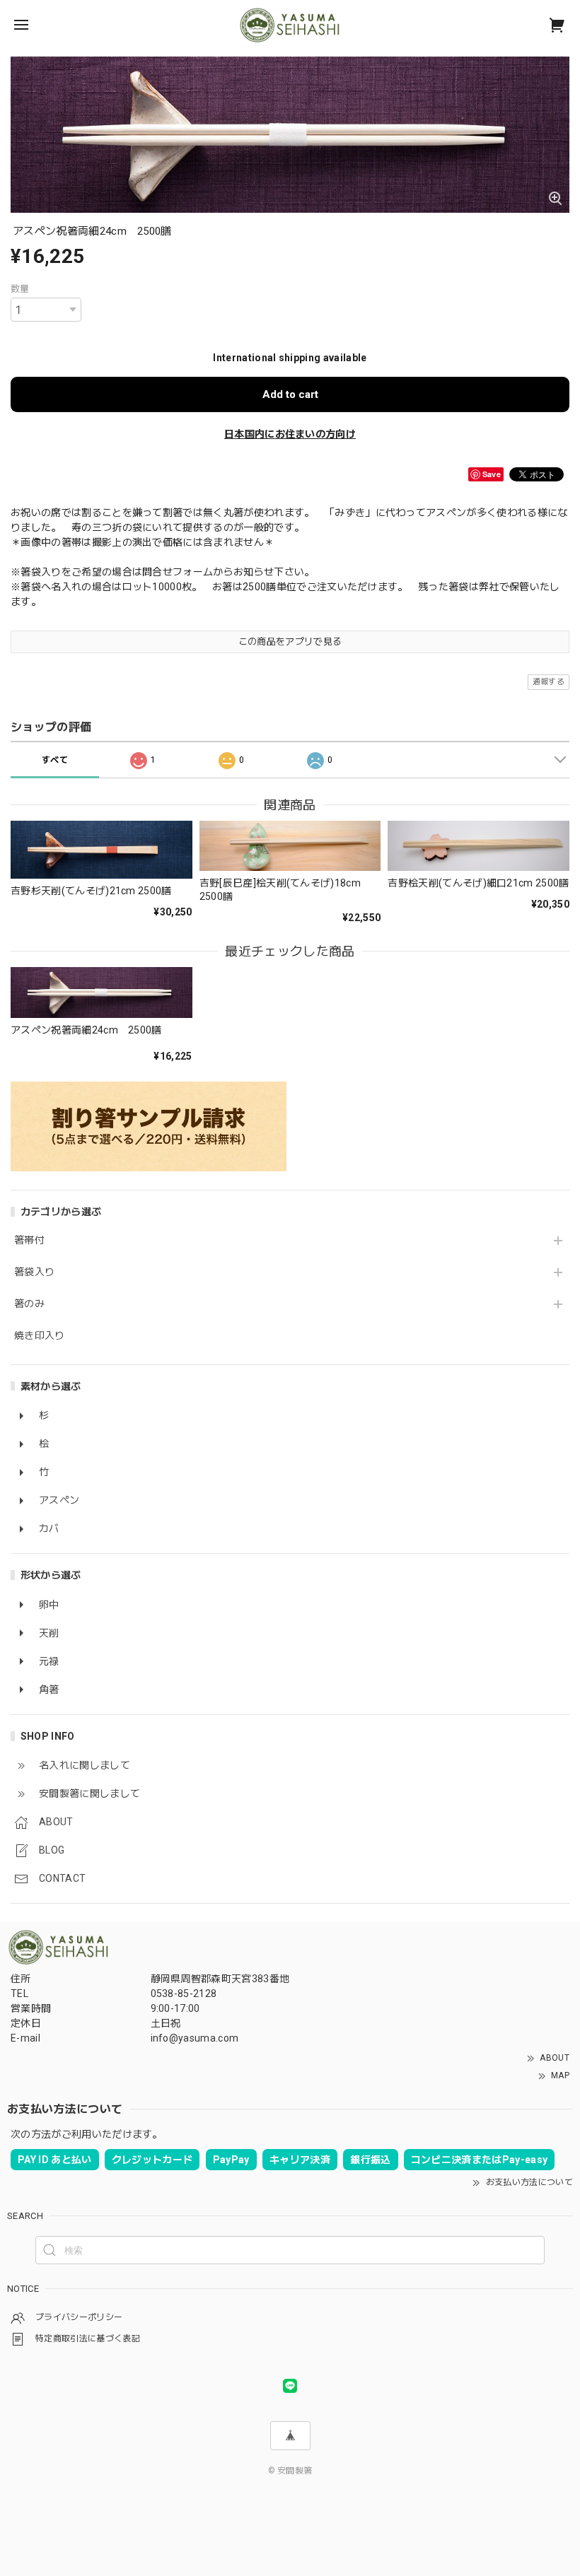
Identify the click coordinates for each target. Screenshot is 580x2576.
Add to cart (290, 394)
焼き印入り (40, 1335)
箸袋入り (34, 1272)
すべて (55, 760)
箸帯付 (29, 1240)
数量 (20, 289)
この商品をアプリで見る (290, 642)
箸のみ (29, 1304)
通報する (549, 682)
